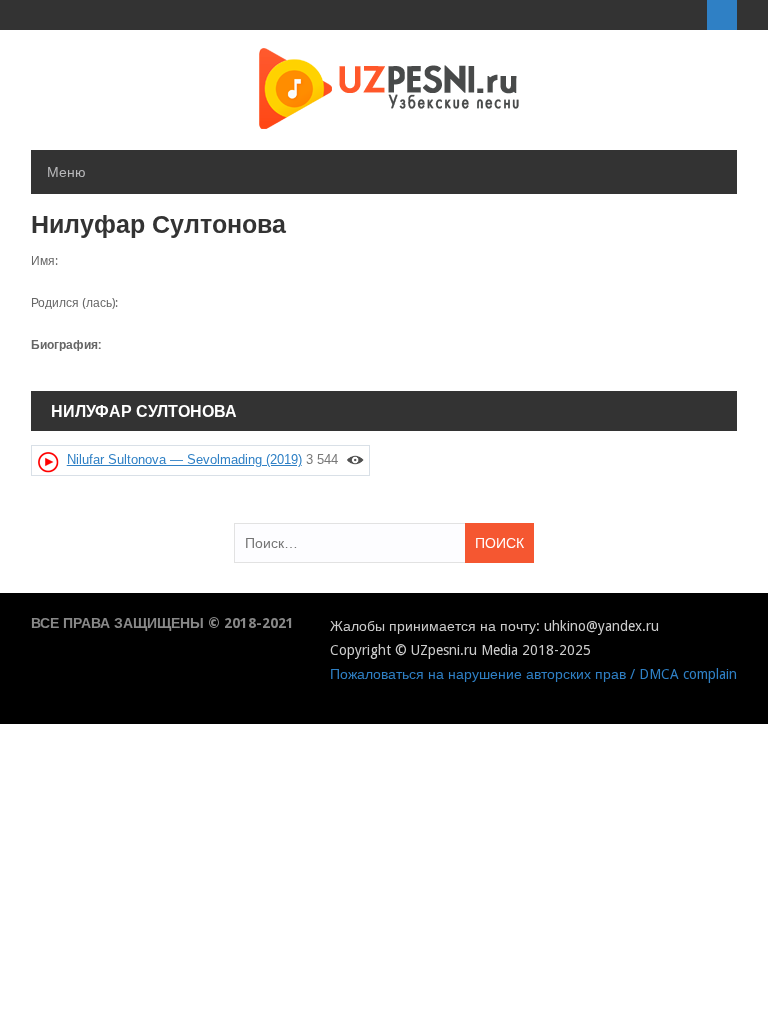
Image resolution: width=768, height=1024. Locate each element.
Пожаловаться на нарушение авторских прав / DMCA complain (533, 674)
